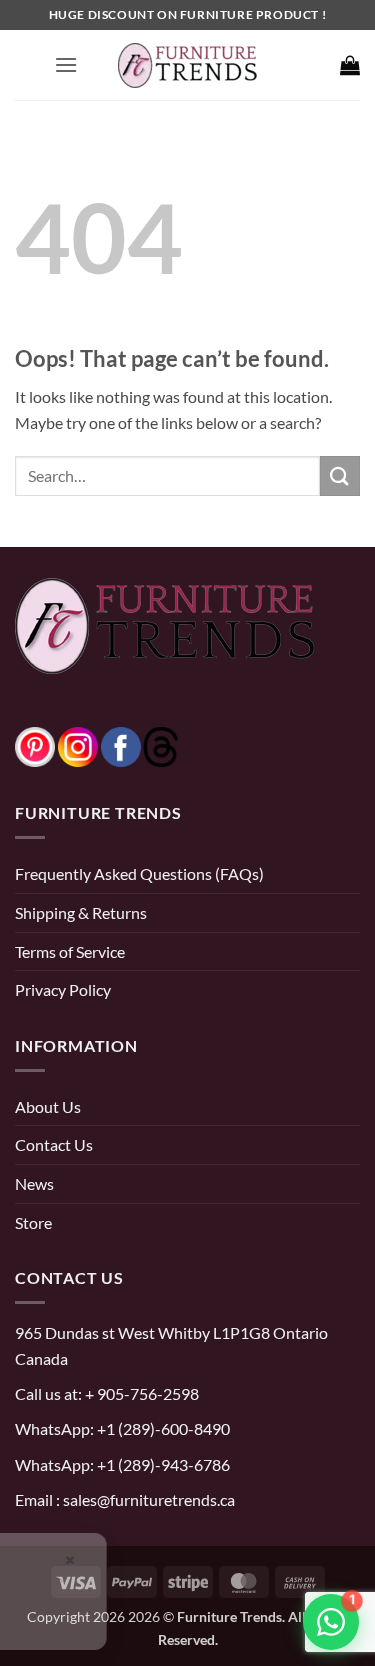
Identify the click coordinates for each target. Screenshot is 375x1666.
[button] (66, 64)
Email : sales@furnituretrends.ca (125, 1499)
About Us (48, 1106)
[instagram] (78, 744)
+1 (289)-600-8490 (162, 1428)
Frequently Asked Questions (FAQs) (139, 873)
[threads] (141, 744)
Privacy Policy (63, 989)
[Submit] (340, 475)
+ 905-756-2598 (140, 1393)
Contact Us (54, 1144)
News (34, 1183)
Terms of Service (70, 951)
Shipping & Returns (81, 912)
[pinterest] (35, 744)
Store (33, 1222)
